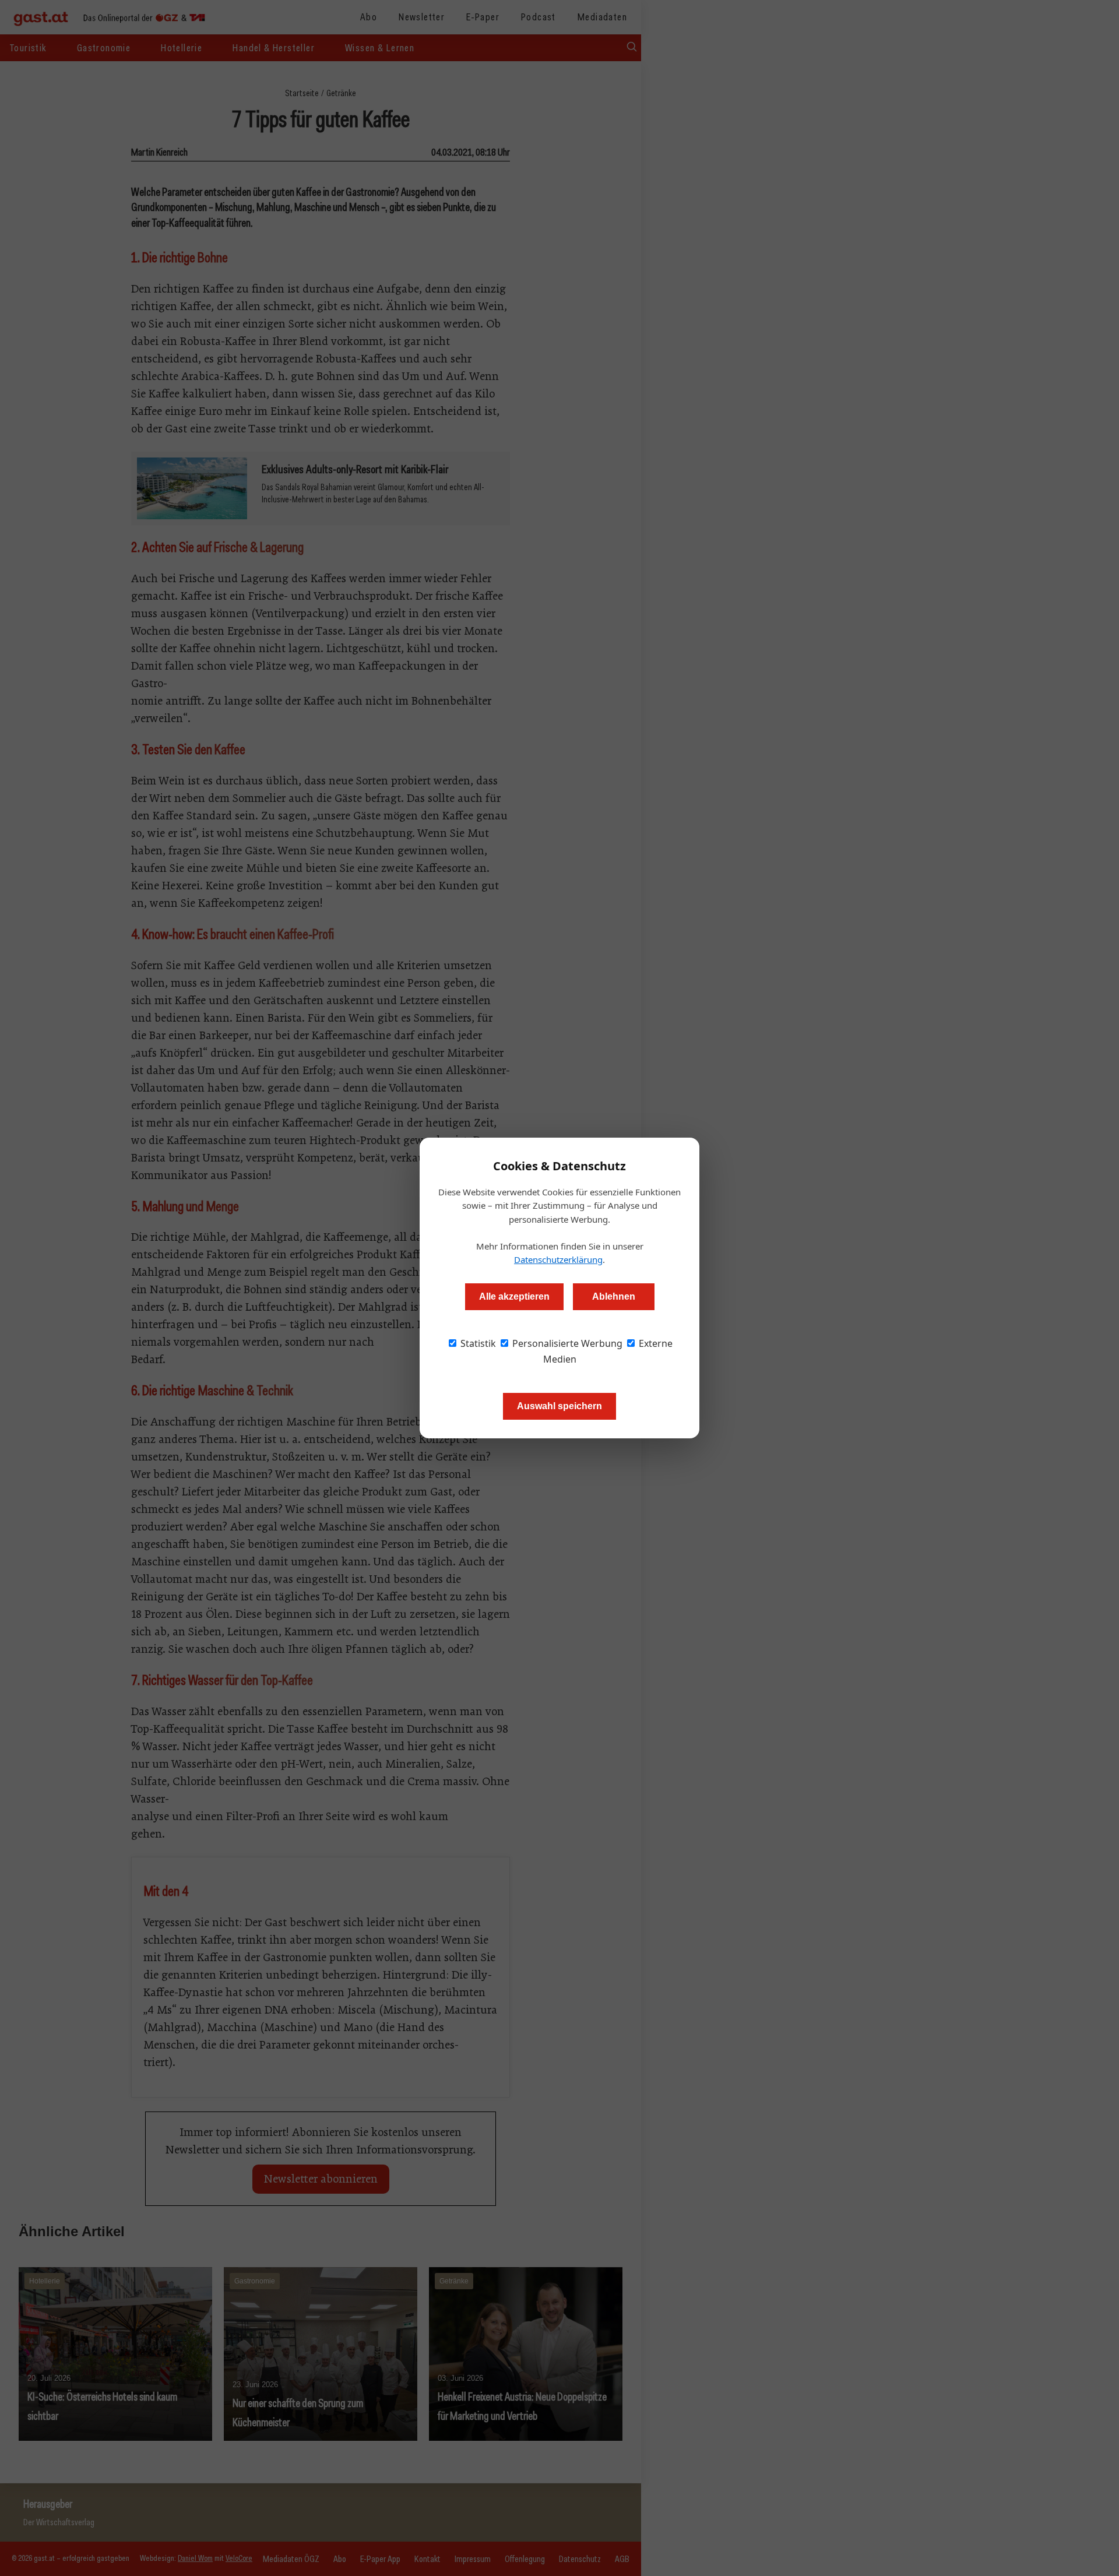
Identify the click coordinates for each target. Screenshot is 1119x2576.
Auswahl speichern (559, 1406)
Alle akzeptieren (514, 1296)
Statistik (477, 1343)
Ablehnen (614, 1296)
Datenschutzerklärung (558, 1259)
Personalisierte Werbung (566, 1343)
